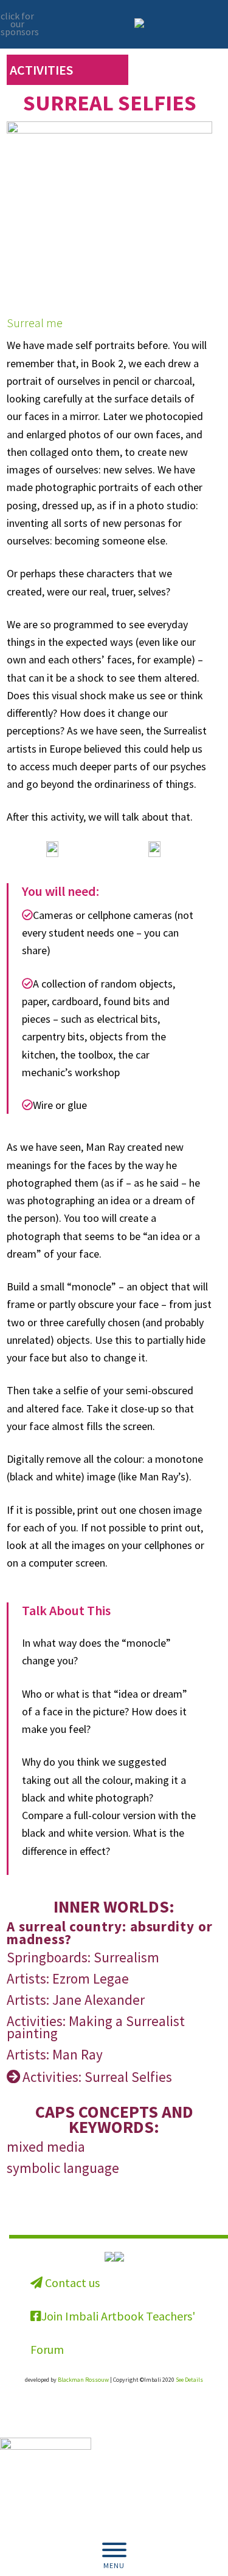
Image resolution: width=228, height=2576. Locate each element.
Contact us (71, 2283)
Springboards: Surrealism (83, 1957)
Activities (41, 70)
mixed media (46, 2147)
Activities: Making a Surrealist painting (96, 2027)
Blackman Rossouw (83, 2380)
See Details (189, 2380)
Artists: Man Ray (55, 2054)
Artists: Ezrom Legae (68, 1978)
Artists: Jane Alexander (76, 2000)
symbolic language (63, 2168)
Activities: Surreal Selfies (97, 2077)
